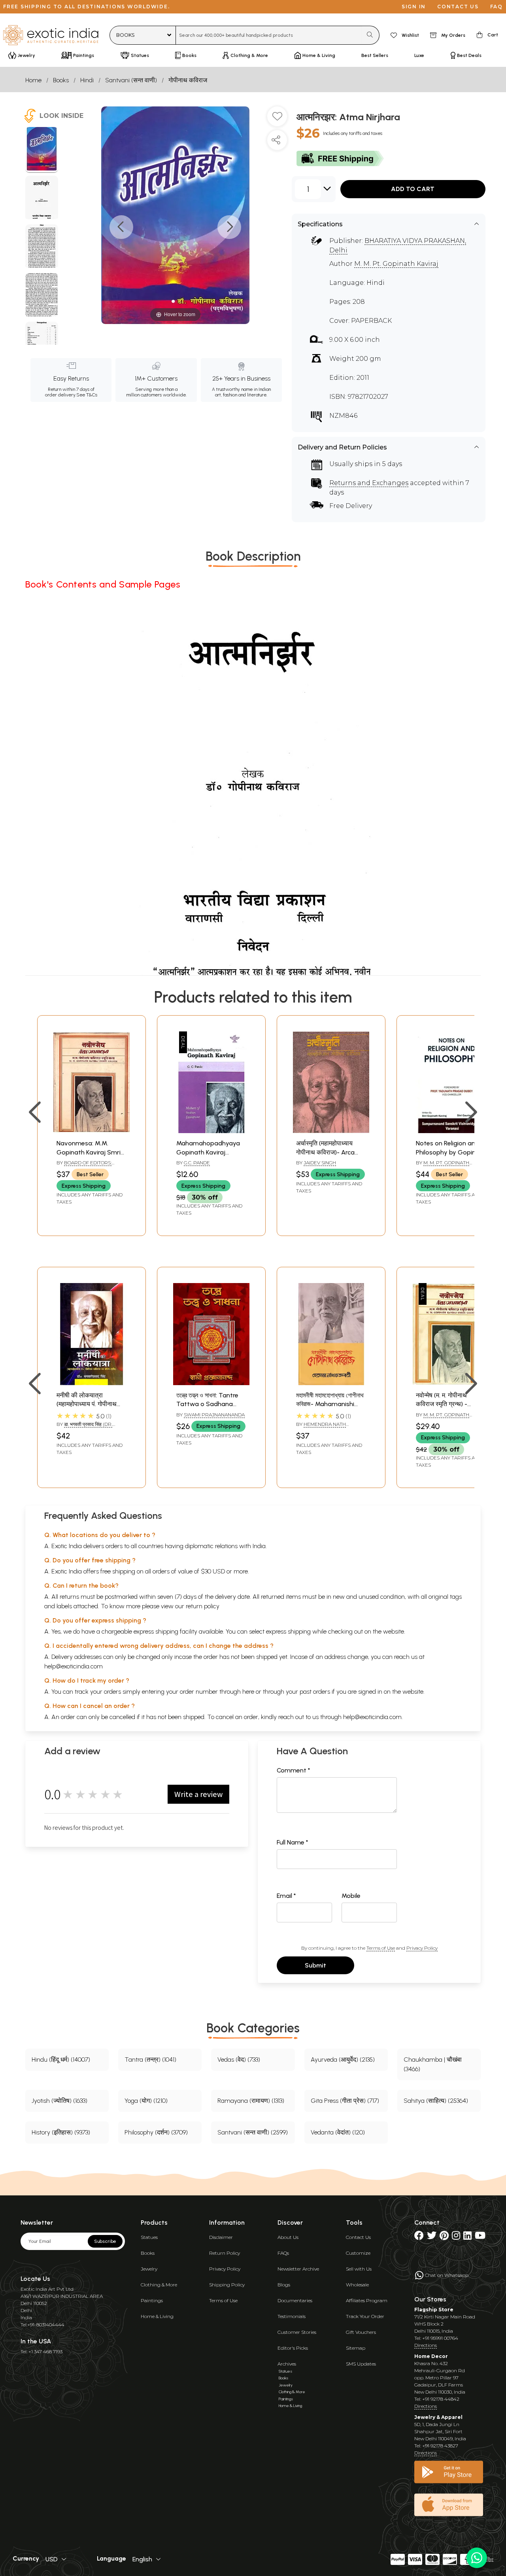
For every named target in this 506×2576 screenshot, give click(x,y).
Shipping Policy (227, 2285)
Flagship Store (434, 2310)
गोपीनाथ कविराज (188, 80)
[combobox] (269, 35)
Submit (315, 1965)
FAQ (497, 7)
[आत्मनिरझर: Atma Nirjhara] (42, 150)
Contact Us (358, 2237)
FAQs (283, 2253)
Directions (426, 2345)
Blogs (284, 2285)
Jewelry (149, 2269)
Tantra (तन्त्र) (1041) (150, 2059)
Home (33, 80)
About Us (288, 2237)
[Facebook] (419, 2237)
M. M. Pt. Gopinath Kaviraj (396, 264)
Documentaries (295, 2300)
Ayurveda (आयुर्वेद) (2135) (343, 2059)
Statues (149, 2237)
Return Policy (225, 2253)
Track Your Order (365, 2316)
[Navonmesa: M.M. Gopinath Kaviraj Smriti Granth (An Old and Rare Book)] (92, 1131)
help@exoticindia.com (74, 1666)
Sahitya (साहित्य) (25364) (436, 2101)
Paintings (152, 2300)
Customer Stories (297, 2332)
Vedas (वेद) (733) (239, 2059)
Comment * (294, 1770)
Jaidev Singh (320, 1163)
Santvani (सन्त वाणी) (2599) (253, 2132)
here (248, 1692)
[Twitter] (432, 2237)
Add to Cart (413, 189)
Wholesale (357, 2285)
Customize (358, 2253)
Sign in (414, 7)
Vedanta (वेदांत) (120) (338, 2132)
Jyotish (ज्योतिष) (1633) (59, 2101)
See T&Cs (87, 395)
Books (61, 80)
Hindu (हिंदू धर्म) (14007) (61, 2059)
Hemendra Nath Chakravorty (321, 1427)
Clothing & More (159, 2285)
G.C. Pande (197, 1163)
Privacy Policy (422, 1948)
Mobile (351, 1896)
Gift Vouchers (361, 2332)
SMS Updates (361, 2364)
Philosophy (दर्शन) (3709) (156, 2132)
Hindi (87, 80)
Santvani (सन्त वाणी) (131, 80)
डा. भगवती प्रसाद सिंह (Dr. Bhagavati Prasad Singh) (89, 1427)
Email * (286, 1896)
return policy (203, 1606)
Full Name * (293, 1842)
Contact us (458, 7)
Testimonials (292, 2316)
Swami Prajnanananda (214, 1415)
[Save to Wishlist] (277, 119)
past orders (315, 1692)
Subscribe (105, 2241)
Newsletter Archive (298, 2269)
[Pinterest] (444, 2237)
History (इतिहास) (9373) (61, 2132)
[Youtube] (480, 2237)
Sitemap (356, 2348)
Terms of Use (381, 1948)
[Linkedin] (467, 2237)
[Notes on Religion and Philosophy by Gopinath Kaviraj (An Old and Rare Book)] (451, 1131)
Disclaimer (221, 2237)
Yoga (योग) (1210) (146, 2101)
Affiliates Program (367, 2300)
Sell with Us (359, 2269)
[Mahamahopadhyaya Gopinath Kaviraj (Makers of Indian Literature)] (211, 1131)
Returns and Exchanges (369, 483)
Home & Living (157, 2316)
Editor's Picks (293, 2348)
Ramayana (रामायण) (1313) (251, 2101)
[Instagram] (456, 2237)
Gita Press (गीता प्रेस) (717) (345, 2101)
